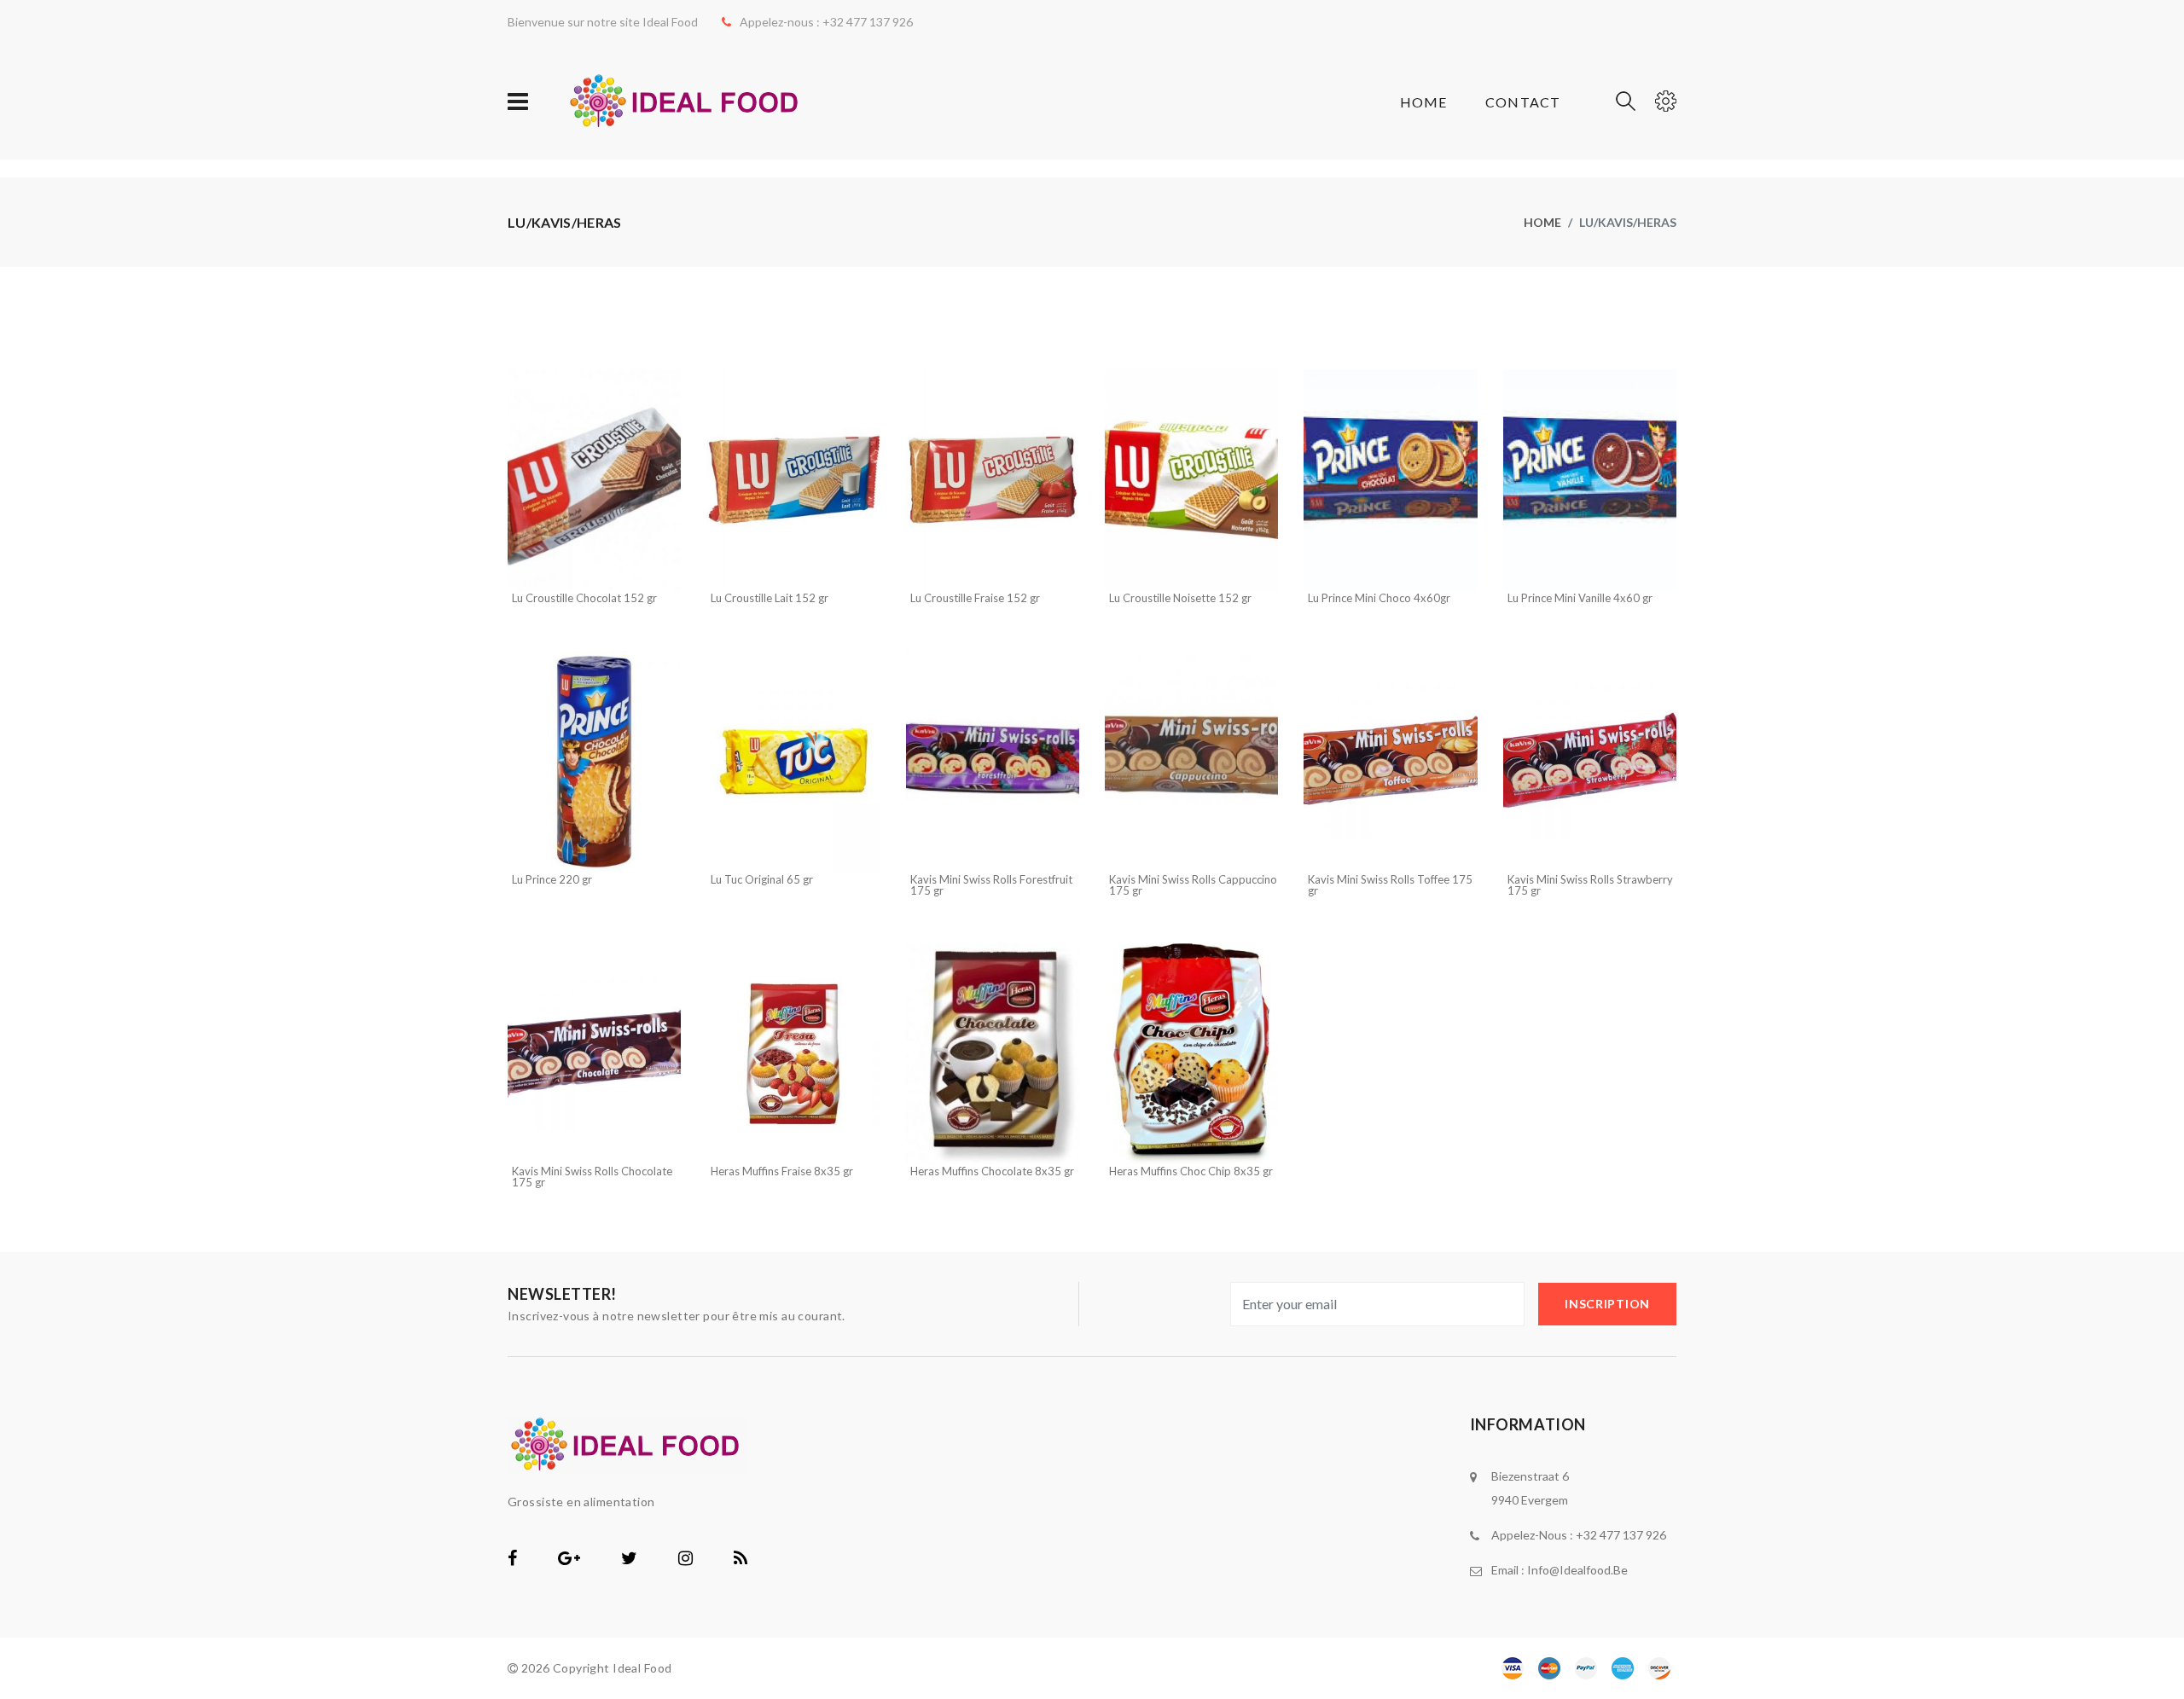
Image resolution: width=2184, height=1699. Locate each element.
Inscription (1607, 1304)
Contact (1523, 102)
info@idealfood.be (1577, 1570)
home (1542, 222)
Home (1423, 102)
